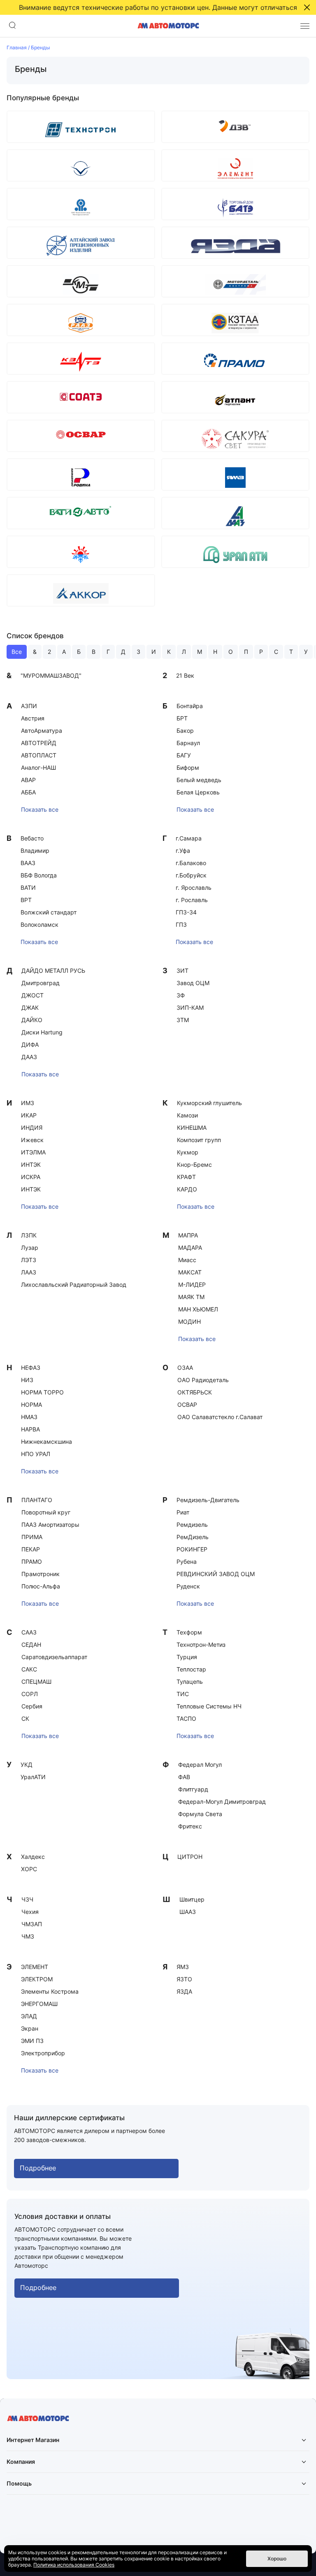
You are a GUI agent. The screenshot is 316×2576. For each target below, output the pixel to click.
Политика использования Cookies (74, 2565)
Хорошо (277, 2559)
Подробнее (38, 2168)
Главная (17, 47)
